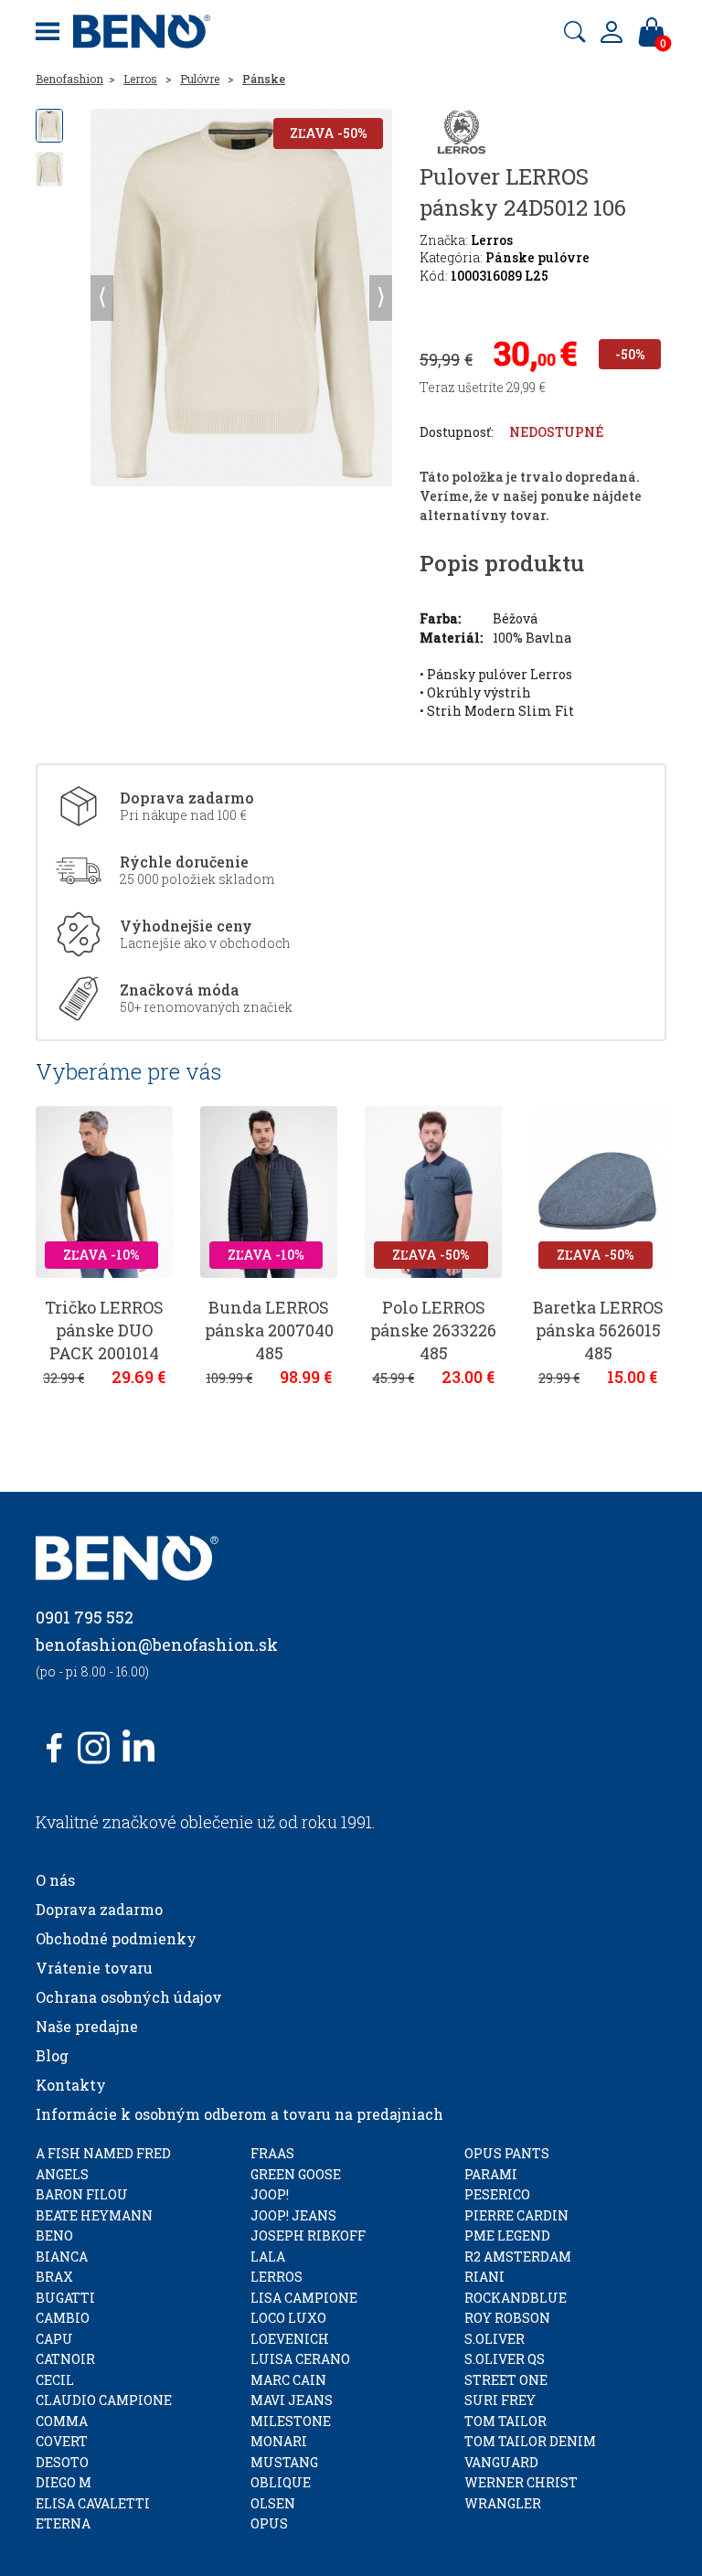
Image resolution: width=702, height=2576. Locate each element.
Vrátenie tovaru (94, 1968)
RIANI (484, 2277)
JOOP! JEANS (293, 2215)
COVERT (62, 2441)
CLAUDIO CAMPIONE (104, 2400)
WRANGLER (503, 2503)
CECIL (55, 2380)
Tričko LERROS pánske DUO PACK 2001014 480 (104, 1342)
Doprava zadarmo (99, 1909)
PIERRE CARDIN (516, 2215)
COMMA (62, 2421)
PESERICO (497, 2194)
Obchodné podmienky (116, 1938)
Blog (52, 2055)
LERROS (277, 2277)
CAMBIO (63, 2318)
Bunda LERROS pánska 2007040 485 (269, 1330)
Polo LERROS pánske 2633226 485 (433, 1330)
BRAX (54, 2277)
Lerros (140, 79)
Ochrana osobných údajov (129, 1997)
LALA (268, 2257)
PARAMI (491, 2174)
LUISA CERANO (300, 2359)
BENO (54, 2235)
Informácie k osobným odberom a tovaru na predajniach (239, 2114)
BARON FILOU (82, 2194)
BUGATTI (65, 2298)
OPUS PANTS (507, 2153)
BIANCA (62, 2257)
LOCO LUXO (288, 2318)
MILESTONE (291, 2421)
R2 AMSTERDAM (518, 2257)
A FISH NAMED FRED (103, 2153)
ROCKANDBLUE (516, 2298)
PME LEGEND (507, 2235)
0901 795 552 (85, 1617)
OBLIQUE (281, 2482)
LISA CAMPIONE (304, 2298)
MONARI (279, 2441)
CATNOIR (65, 2359)
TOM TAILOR (505, 2421)
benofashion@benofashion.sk (157, 1645)
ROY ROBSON (507, 2318)
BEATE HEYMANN (94, 2215)
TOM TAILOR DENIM (530, 2441)
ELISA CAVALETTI (93, 2503)
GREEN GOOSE (296, 2174)
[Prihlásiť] (612, 32)
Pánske (264, 79)
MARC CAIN (288, 2380)
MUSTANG (284, 2462)
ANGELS (62, 2174)
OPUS (269, 2523)
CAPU (54, 2339)
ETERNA (63, 2523)
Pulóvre (200, 79)
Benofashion (69, 79)
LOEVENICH (290, 2339)
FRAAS (272, 2153)
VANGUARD (501, 2462)
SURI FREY (500, 2400)
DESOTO (62, 2462)
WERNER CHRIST (521, 2482)
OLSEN (273, 2503)
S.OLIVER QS (505, 2359)
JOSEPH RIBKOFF (308, 2235)
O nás (55, 1880)
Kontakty (71, 2085)
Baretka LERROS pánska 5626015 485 (598, 1330)
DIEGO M (64, 2482)
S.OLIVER (495, 2339)
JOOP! (270, 2194)
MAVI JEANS (292, 2400)
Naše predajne (87, 2026)
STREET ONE (506, 2380)
